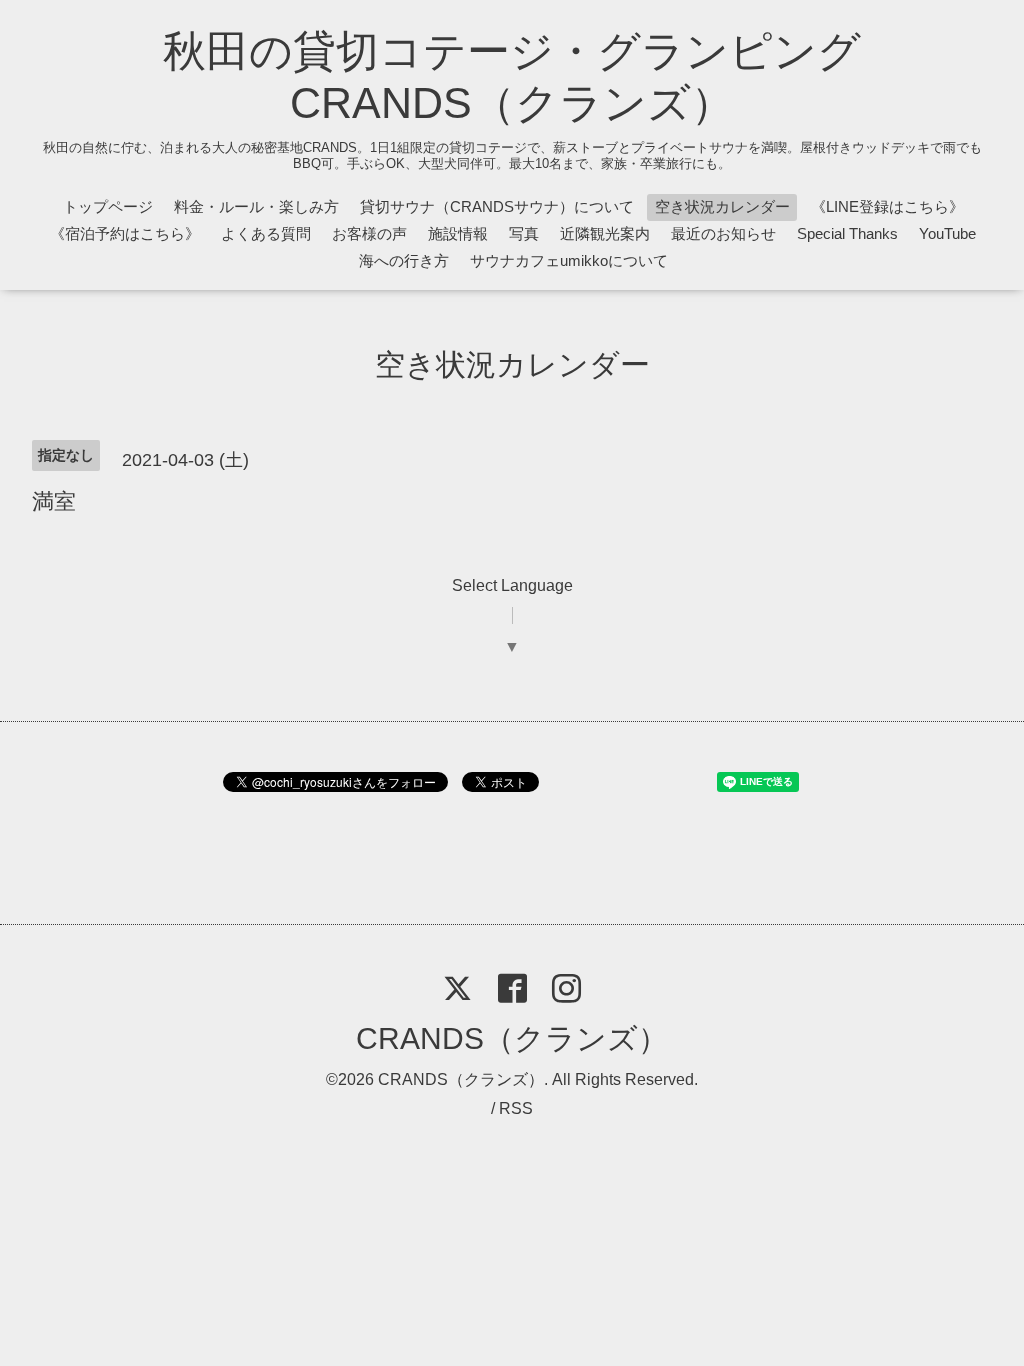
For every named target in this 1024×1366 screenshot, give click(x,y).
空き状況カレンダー (722, 206)
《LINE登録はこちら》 (887, 206)
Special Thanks (847, 233)
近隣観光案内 (605, 233)
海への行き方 (404, 260)
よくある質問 (266, 233)
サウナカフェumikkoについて (569, 260)
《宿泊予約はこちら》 (125, 233)
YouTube (947, 233)
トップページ (108, 206)
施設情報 (458, 233)
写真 (524, 233)
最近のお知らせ (723, 233)
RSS (516, 1108)
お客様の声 (369, 233)
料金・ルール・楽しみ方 (256, 206)
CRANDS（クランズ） (512, 1038)
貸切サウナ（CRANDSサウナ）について (497, 206)
